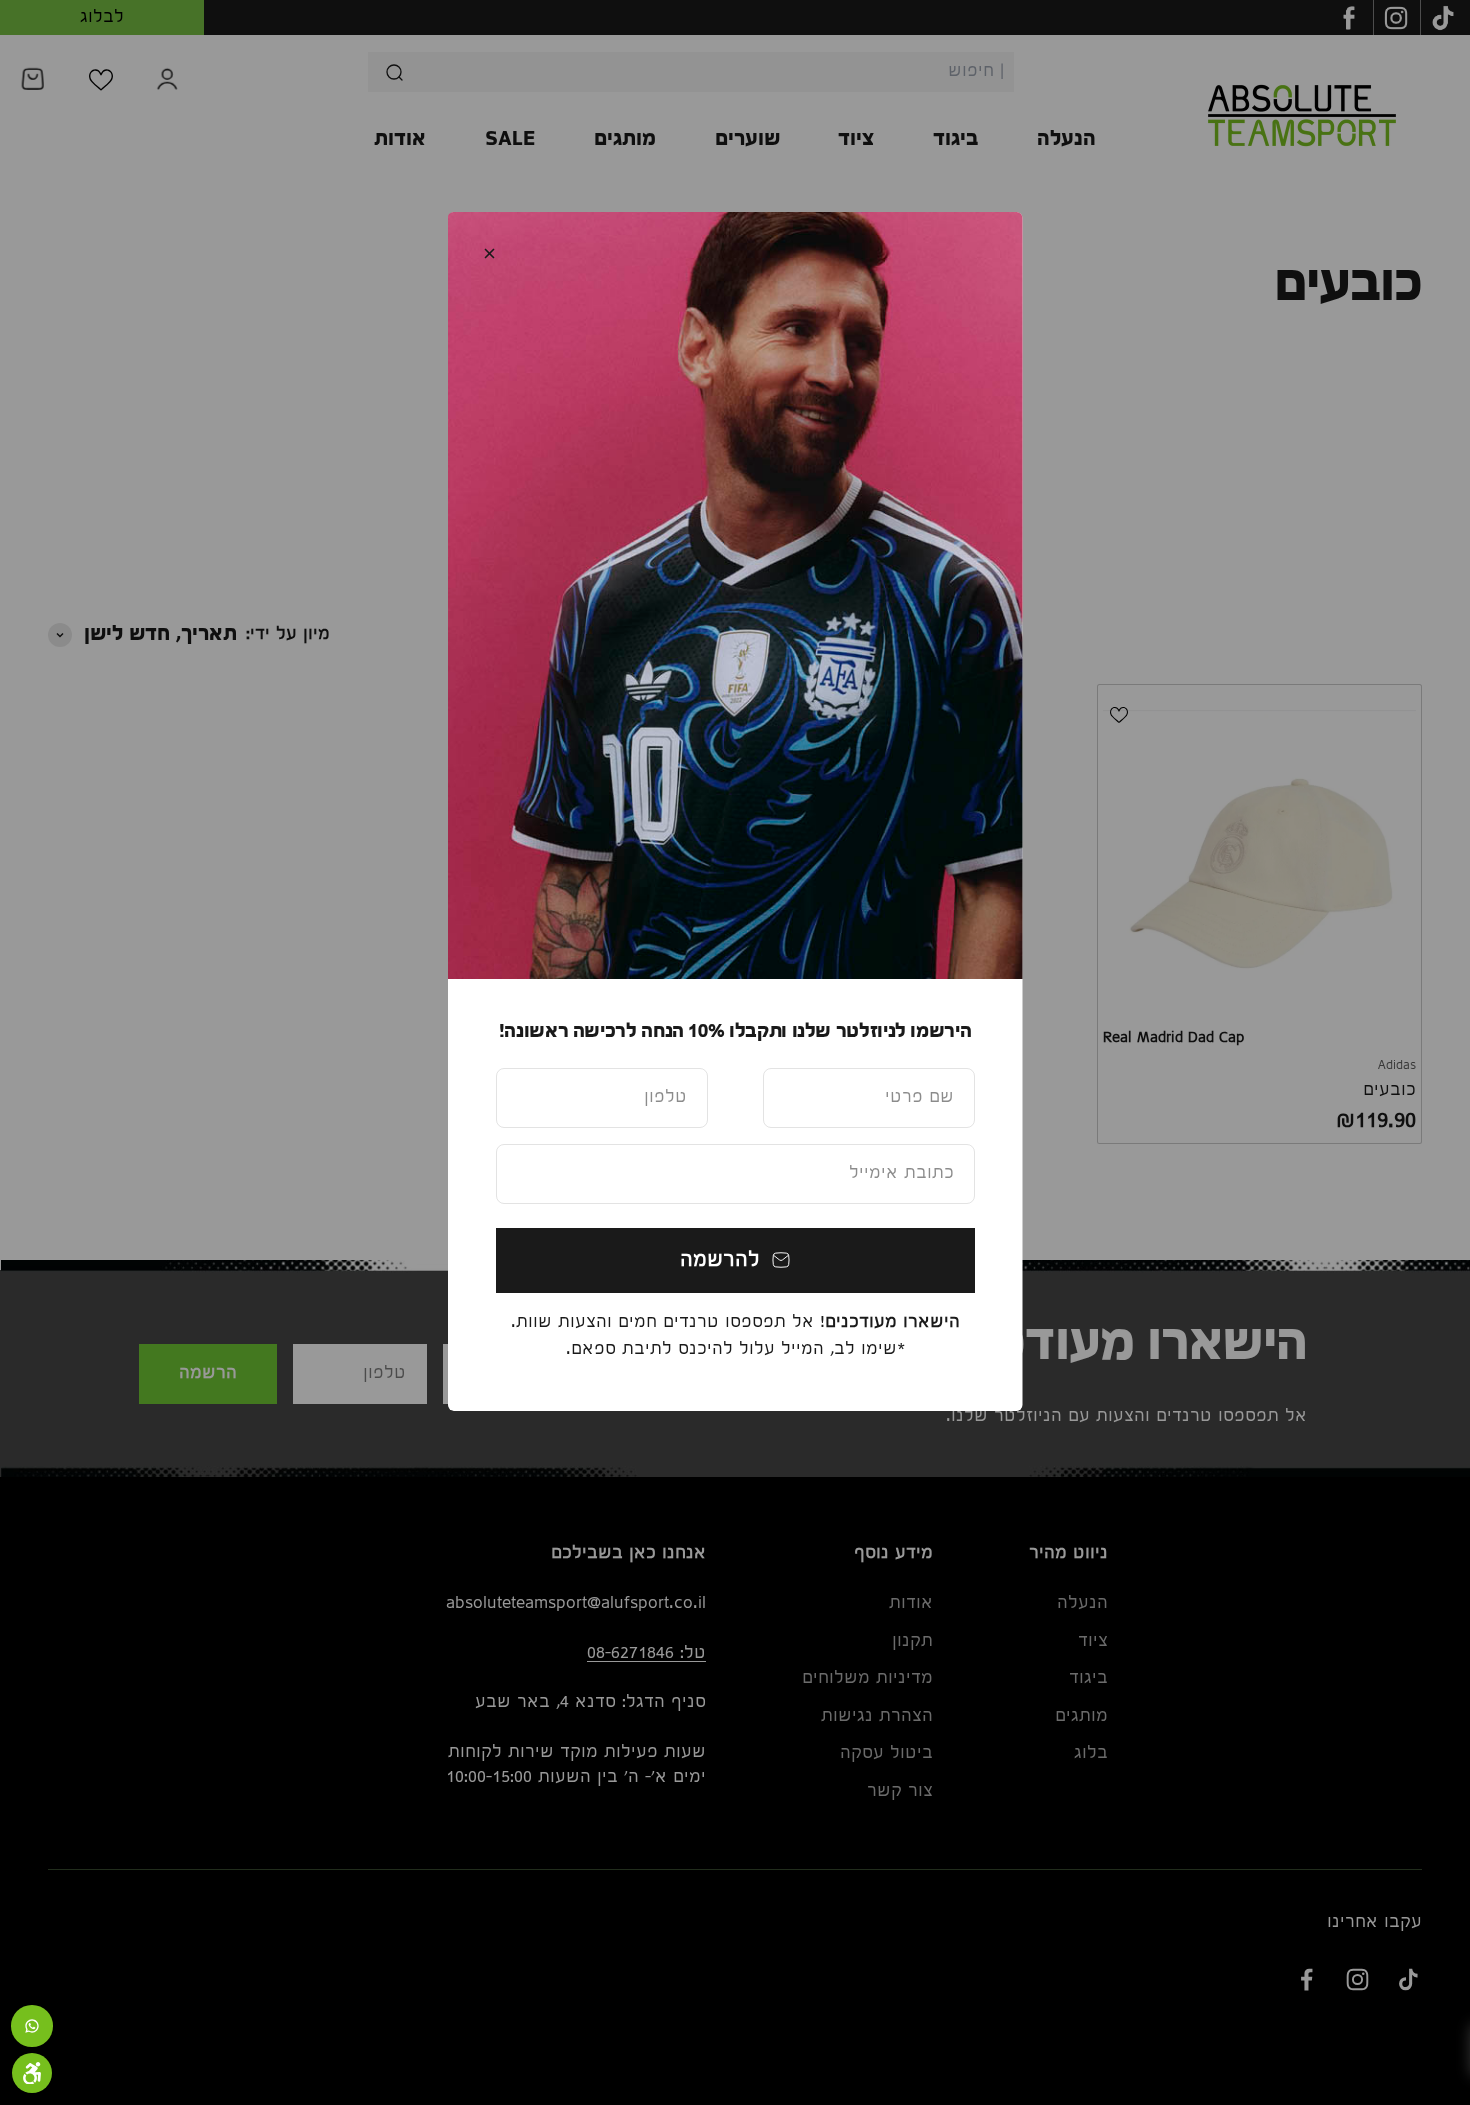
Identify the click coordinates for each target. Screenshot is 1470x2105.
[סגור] (489, 253)
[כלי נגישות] (32, 2073)
